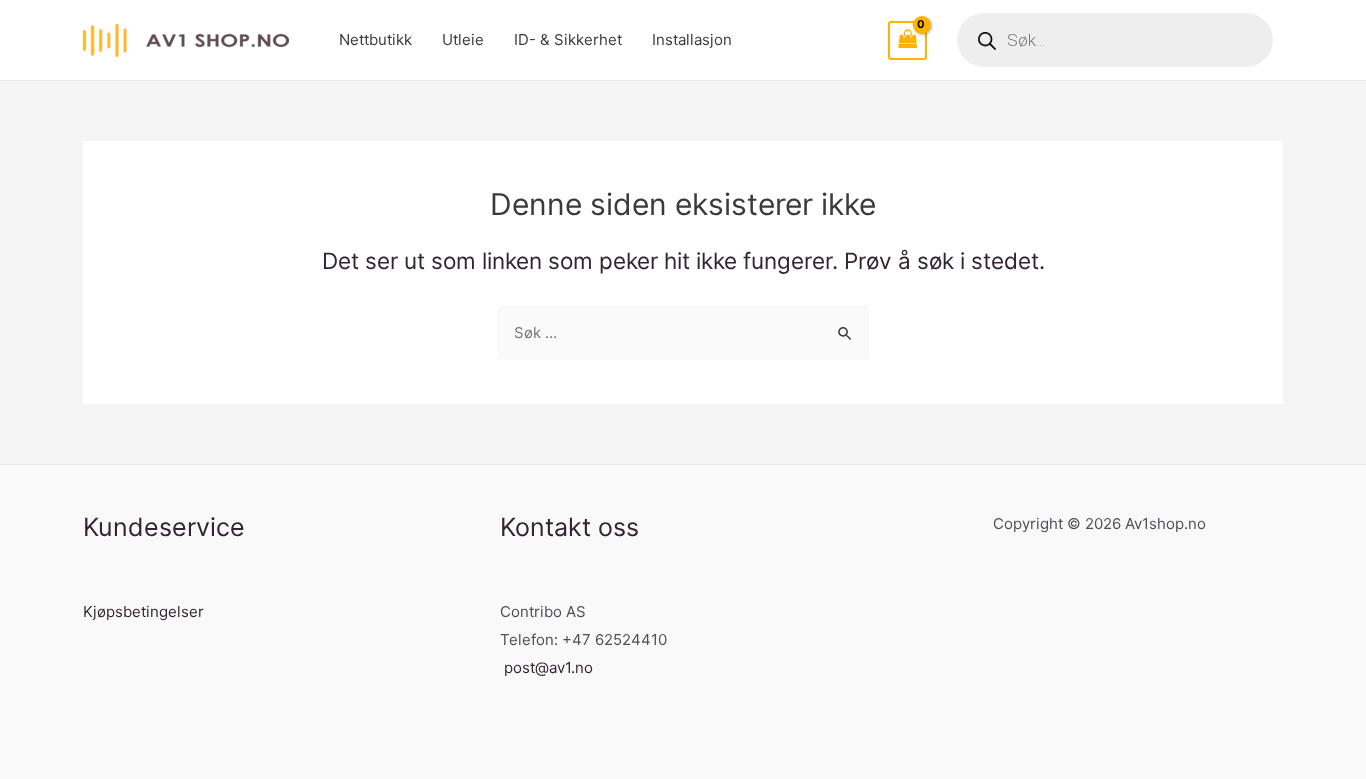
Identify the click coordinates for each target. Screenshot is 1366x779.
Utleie (463, 39)
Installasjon (692, 39)
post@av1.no (548, 667)
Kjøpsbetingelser (143, 611)
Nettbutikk (375, 39)
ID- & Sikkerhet (568, 39)
